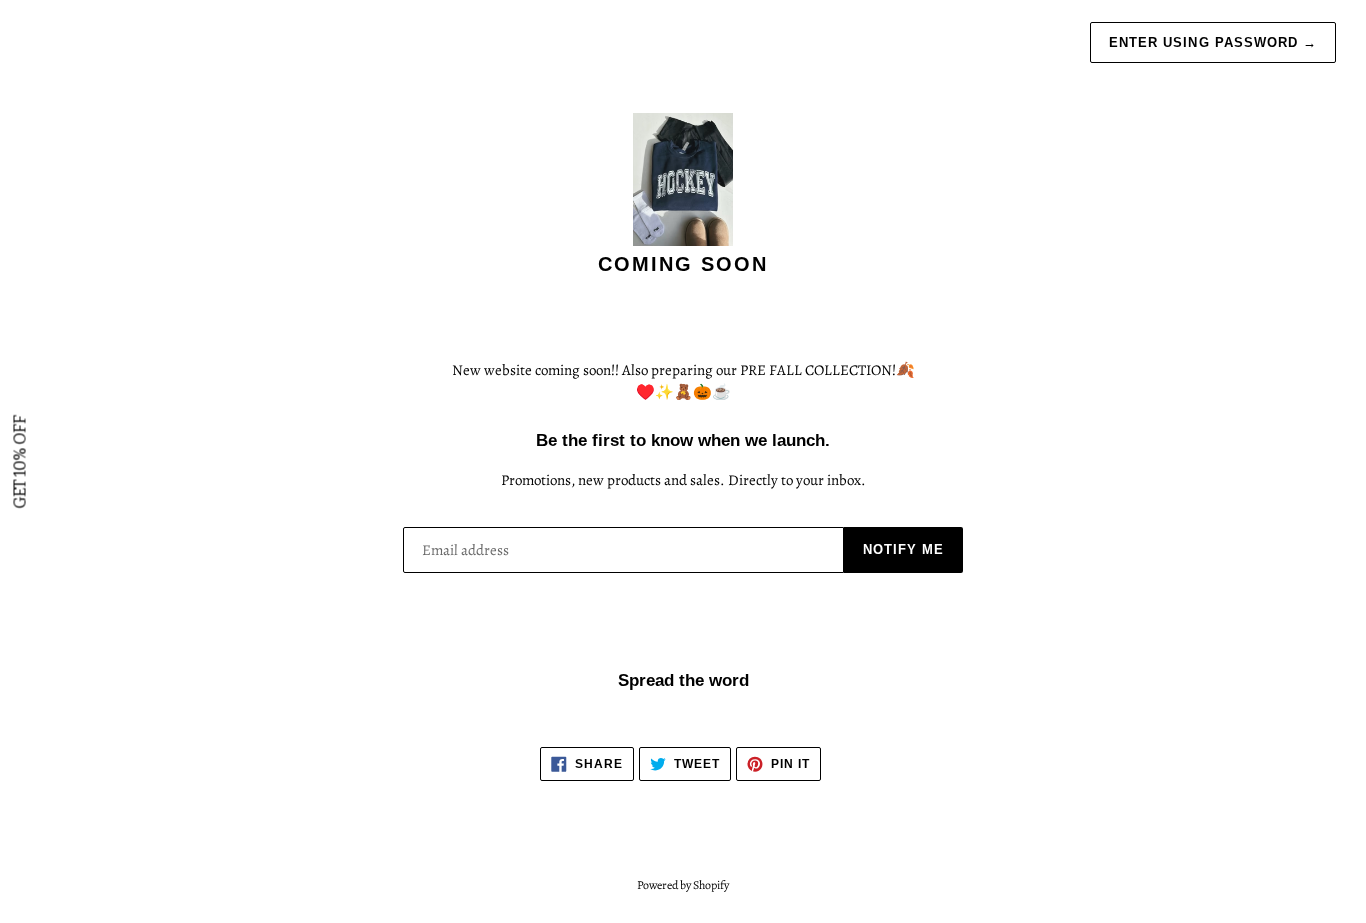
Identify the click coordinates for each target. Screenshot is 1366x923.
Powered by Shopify (683, 885)
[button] (20, 461)
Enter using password (1213, 42)
